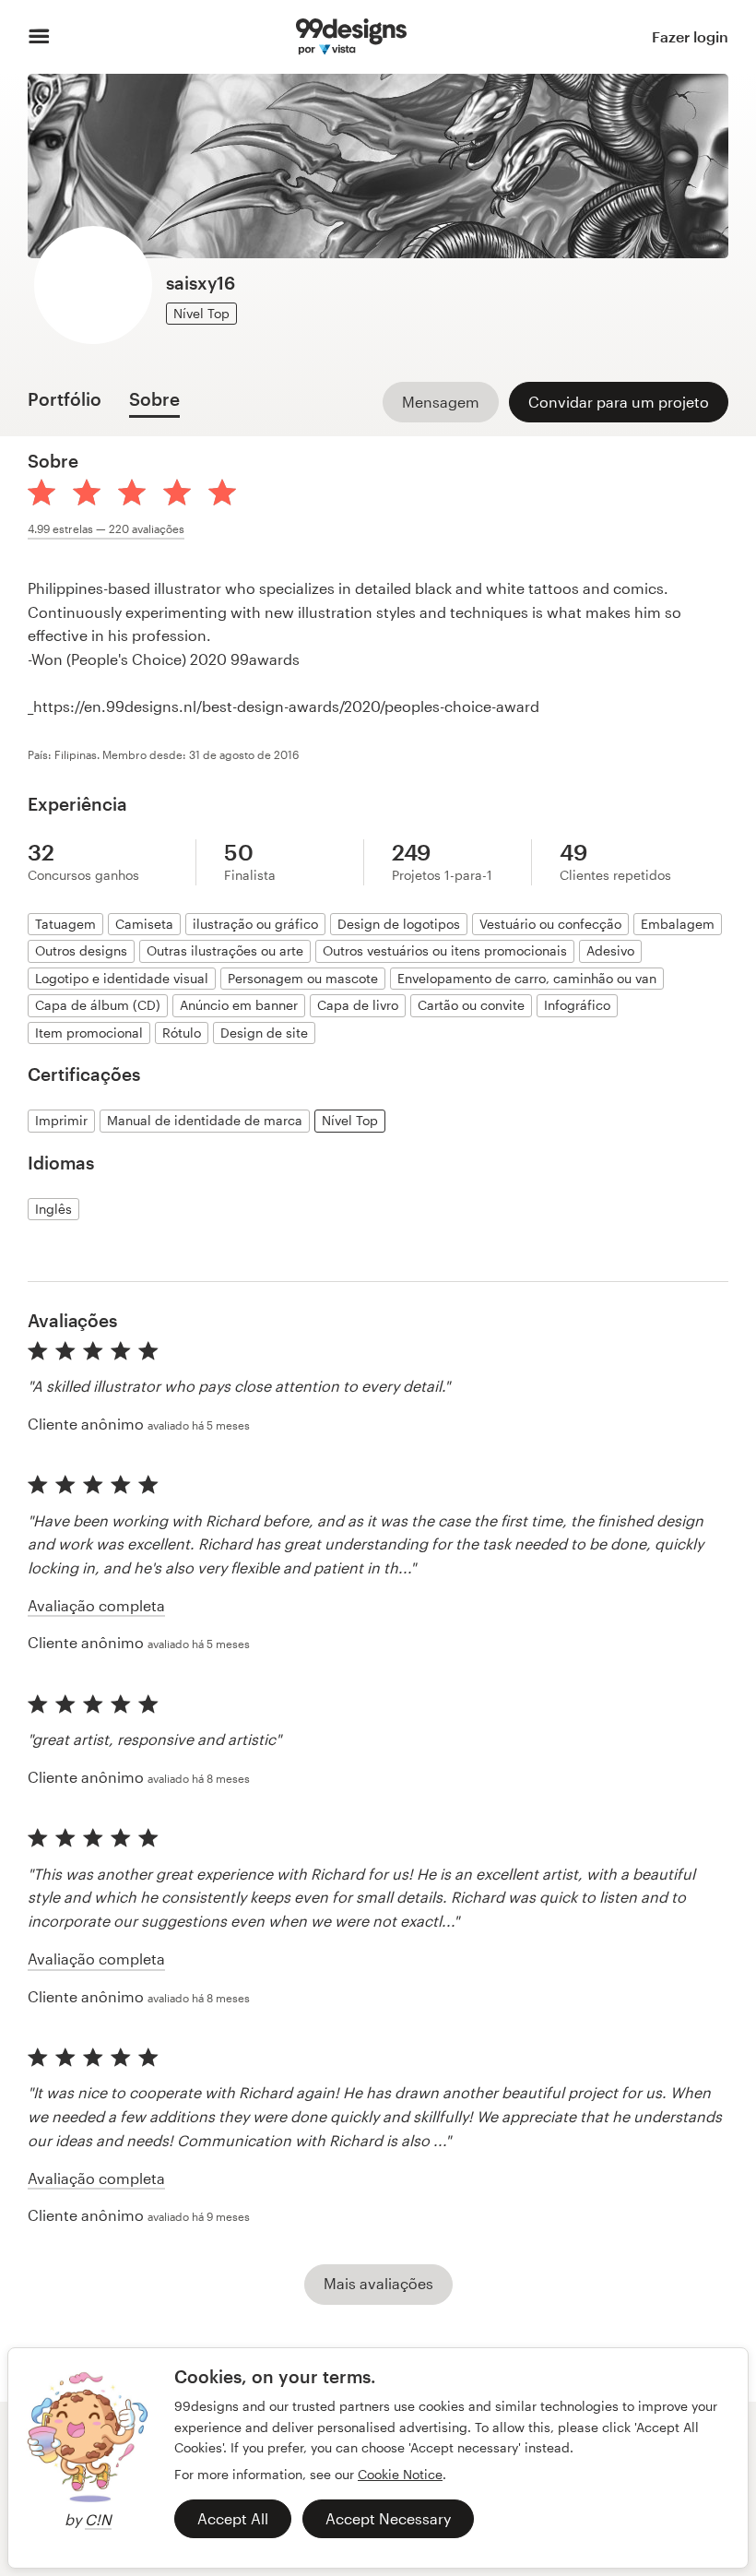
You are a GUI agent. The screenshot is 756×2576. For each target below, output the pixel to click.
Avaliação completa (96, 1605)
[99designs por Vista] (351, 37)
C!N (98, 2519)
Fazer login (690, 36)
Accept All (233, 2518)
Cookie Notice (400, 2474)
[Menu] (39, 37)
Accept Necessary (388, 2518)
